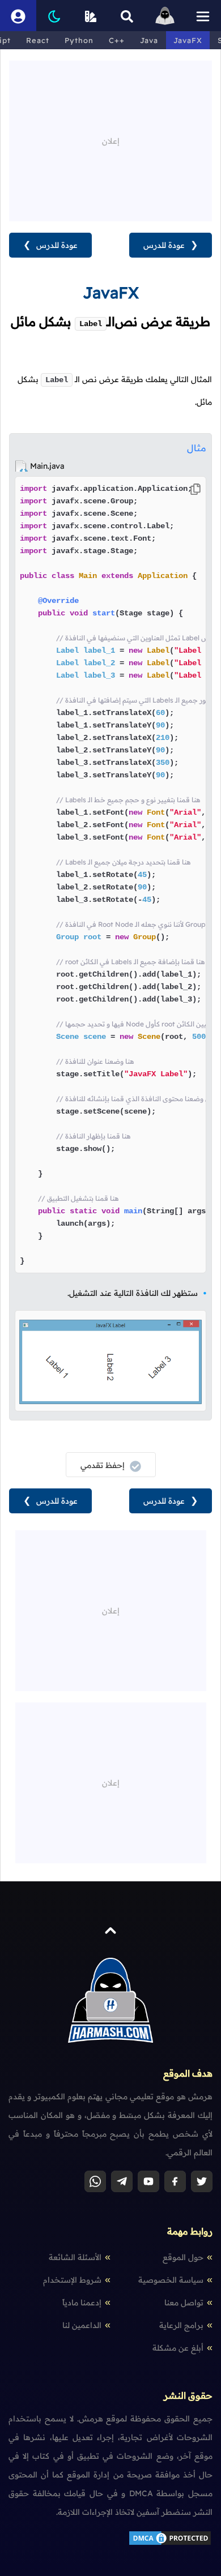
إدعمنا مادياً (82, 2303)
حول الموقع (183, 2257)
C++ (117, 40)
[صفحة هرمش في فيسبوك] (175, 2181)
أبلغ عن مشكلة (178, 2348)
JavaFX (188, 40)
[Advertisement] (110, 140)
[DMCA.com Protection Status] (170, 2544)
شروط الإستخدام (72, 2280)
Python (79, 40)
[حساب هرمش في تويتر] (202, 2181)
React (38, 40)
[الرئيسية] (165, 16)
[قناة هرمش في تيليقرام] (122, 2181)
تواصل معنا (184, 2303)
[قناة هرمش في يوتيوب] (148, 2181)
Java (149, 40)
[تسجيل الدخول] (18, 16)
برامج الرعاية (181, 2325)
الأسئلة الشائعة (75, 2257)
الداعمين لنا (82, 2325)
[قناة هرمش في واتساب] (95, 2181)
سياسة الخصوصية (171, 2280)
